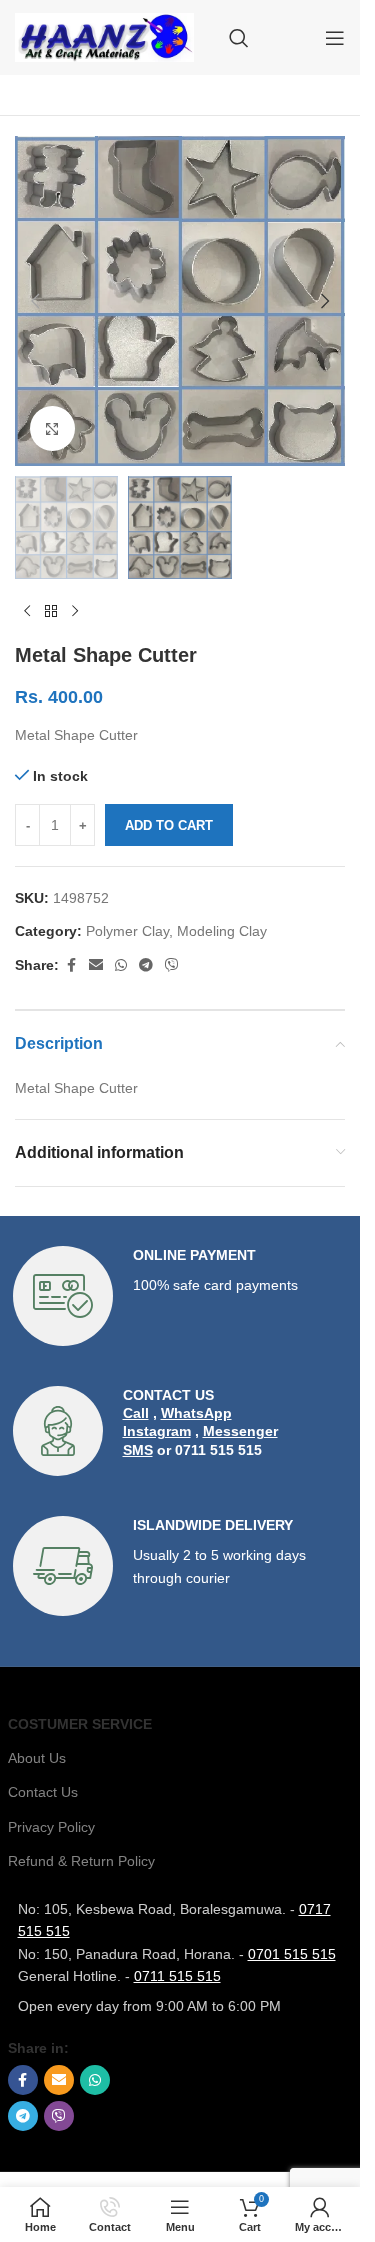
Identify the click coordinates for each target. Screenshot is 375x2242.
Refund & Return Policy (81, 1861)
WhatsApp (196, 1413)
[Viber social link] (172, 965)
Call (136, 1413)
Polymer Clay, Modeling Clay (176, 931)
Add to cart (169, 825)
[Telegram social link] (146, 965)
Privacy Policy (51, 1827)
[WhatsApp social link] (121, 965)
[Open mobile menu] (335, 38)
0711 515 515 (177, 1976)
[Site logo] (104, 36)
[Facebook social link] (71, 965)
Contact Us (43, 1792)
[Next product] (75, 611)
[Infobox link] (180, 1296)
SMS (138, 1450)
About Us (37, 1758)
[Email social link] (96, 965)
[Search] (239, 38)
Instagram (157, 1431)
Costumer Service (80, 1724)
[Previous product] (27, 611)
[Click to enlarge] (52, 428)
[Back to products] (51, 611)
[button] (35, 301)
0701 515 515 (292, 1954)
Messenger (240, 1431)
